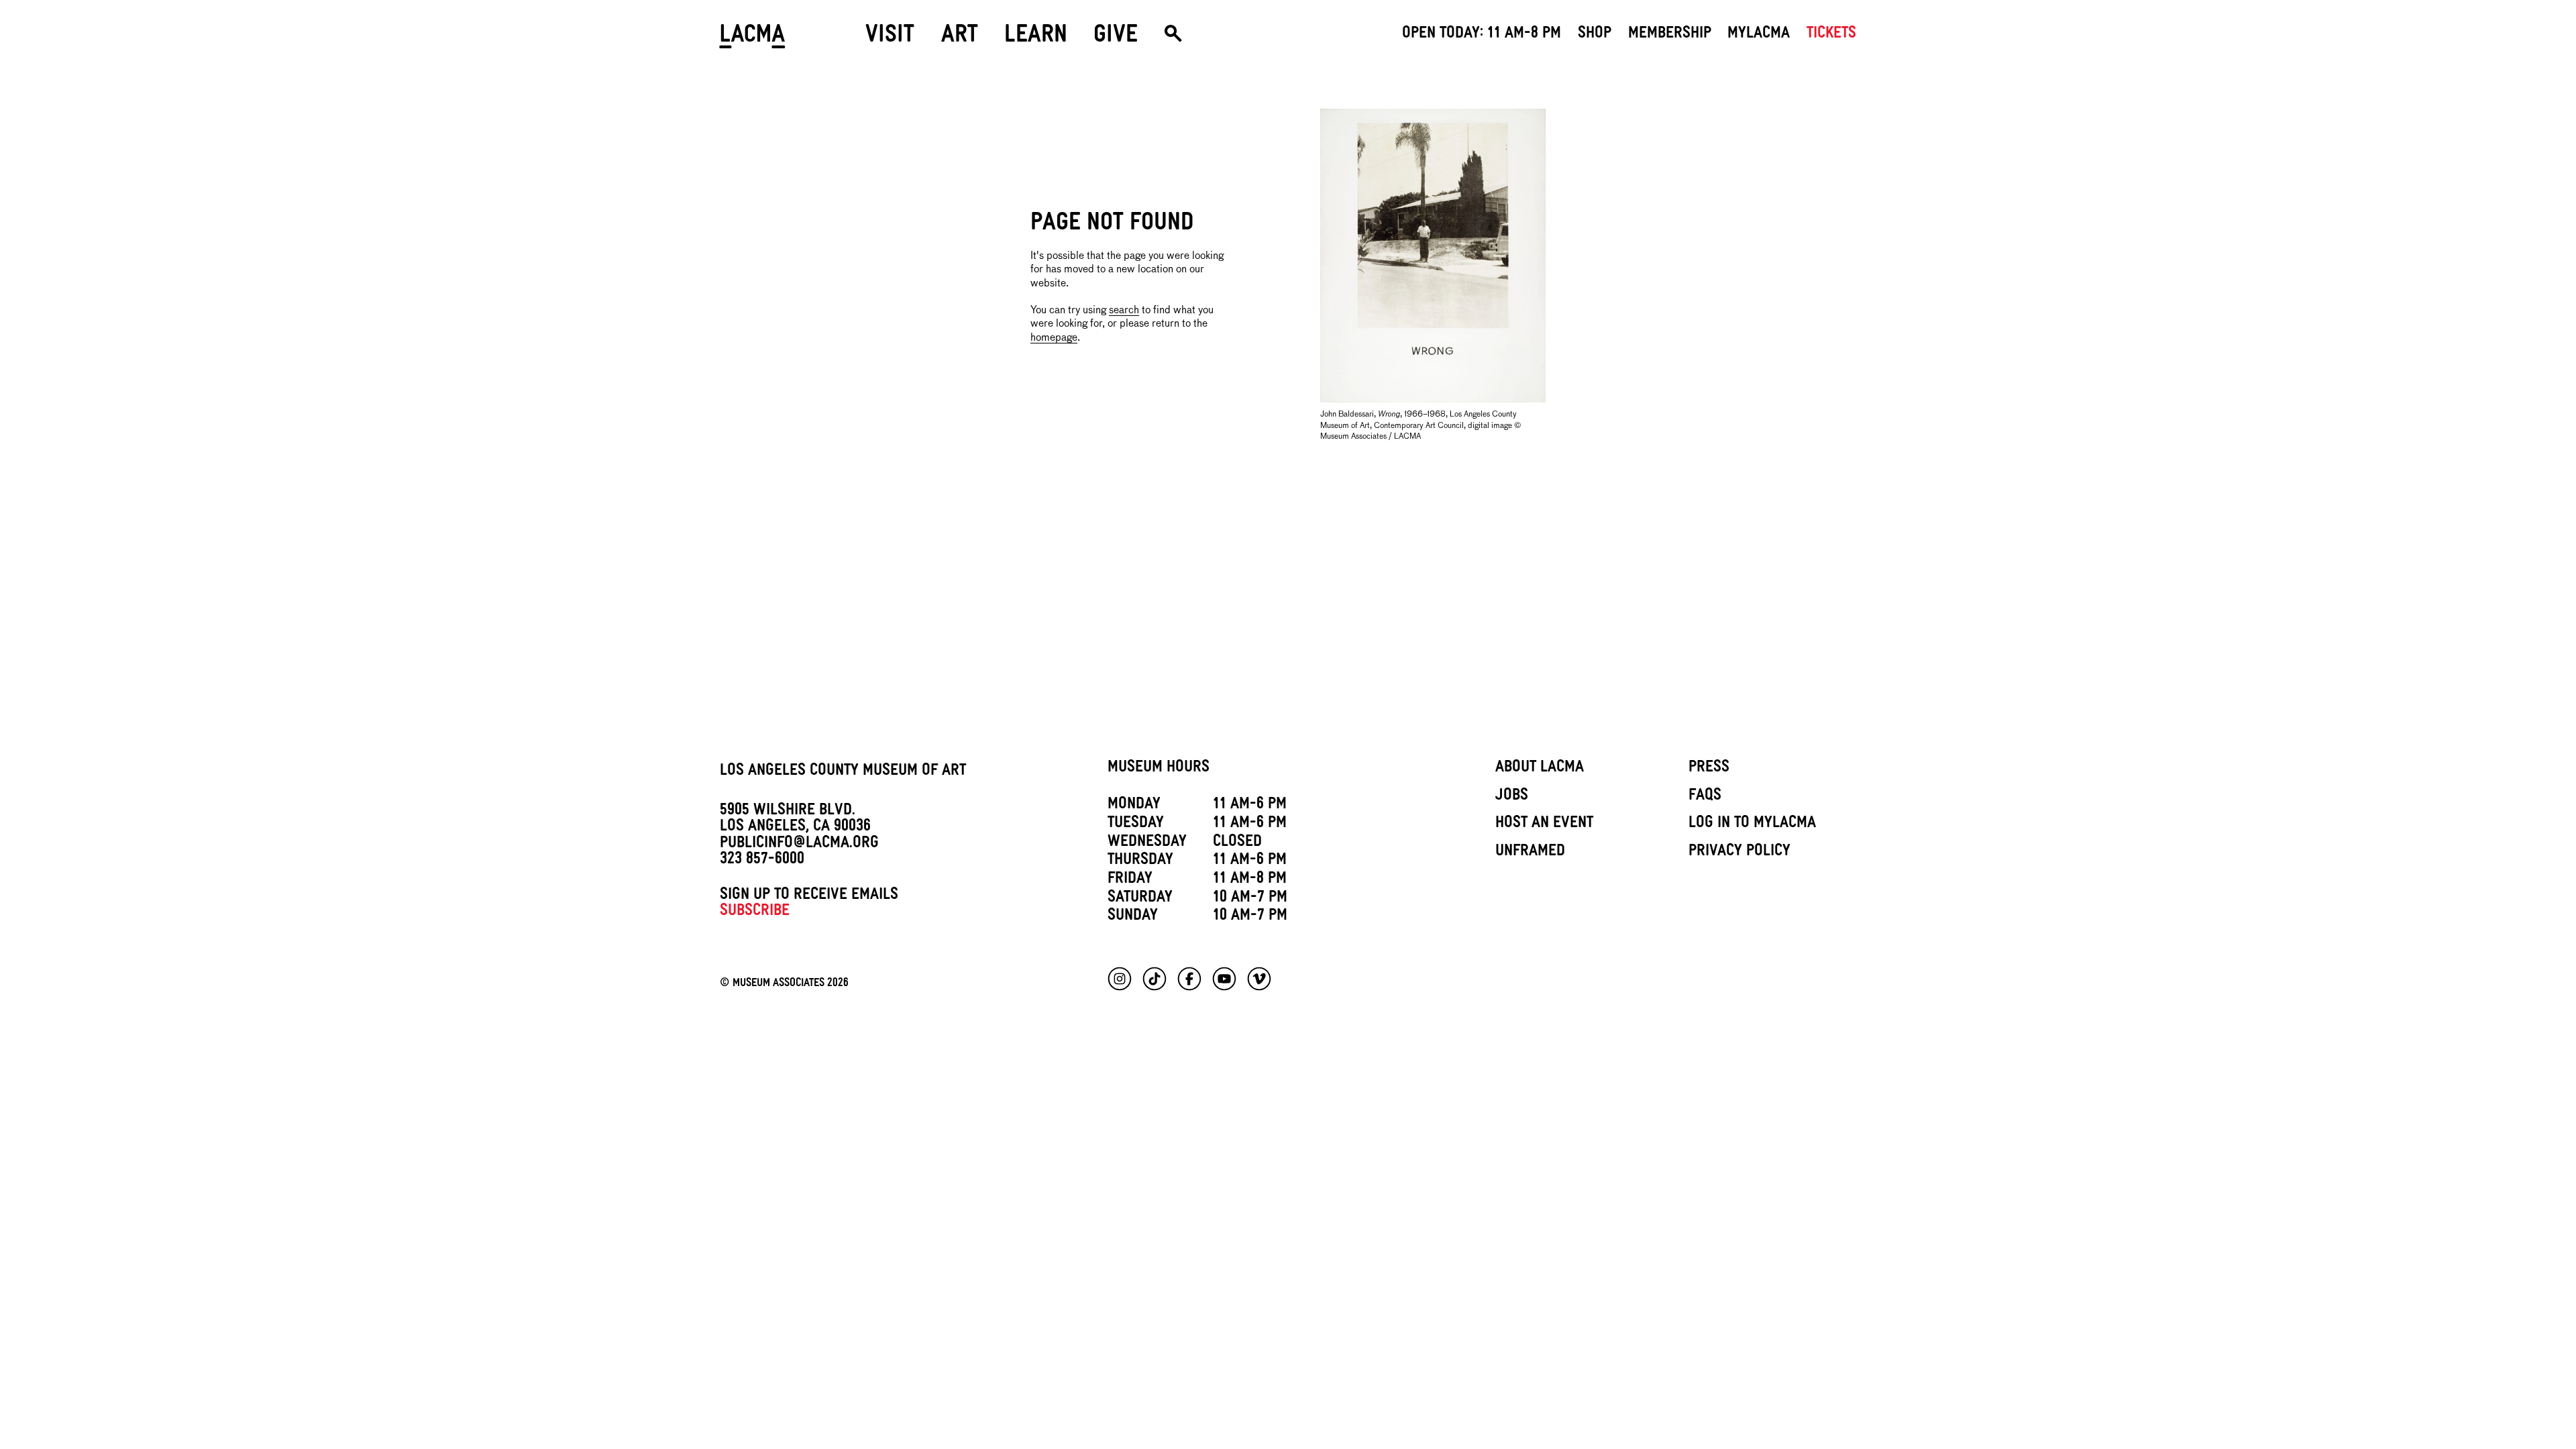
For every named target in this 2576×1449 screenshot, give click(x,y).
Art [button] (960, 38)
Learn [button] (1036, 38)
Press (1709, 769)
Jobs (1512, 797)
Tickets (1831, 35)
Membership (1670, 35)
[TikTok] (1155, 979)
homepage (1054, 338)
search (1124, 310)
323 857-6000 (762, 861)
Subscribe (755, 912)
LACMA (753, 39)
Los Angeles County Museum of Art (843, 772)
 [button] (1173, 39)
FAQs (1705, 797)
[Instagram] (1120, 979)
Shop (1595, 35)
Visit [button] (890, 38)
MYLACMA (1759, 35)
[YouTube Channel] (1224, 979)
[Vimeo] (1259, 979)
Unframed (1530, 853)
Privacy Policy (1739, 853)
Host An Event (1544, 824)
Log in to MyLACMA (1752, 824)
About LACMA (1540, 769)
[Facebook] (1189, 979)
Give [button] (1116, 38)
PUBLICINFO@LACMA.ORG (799, 845)
